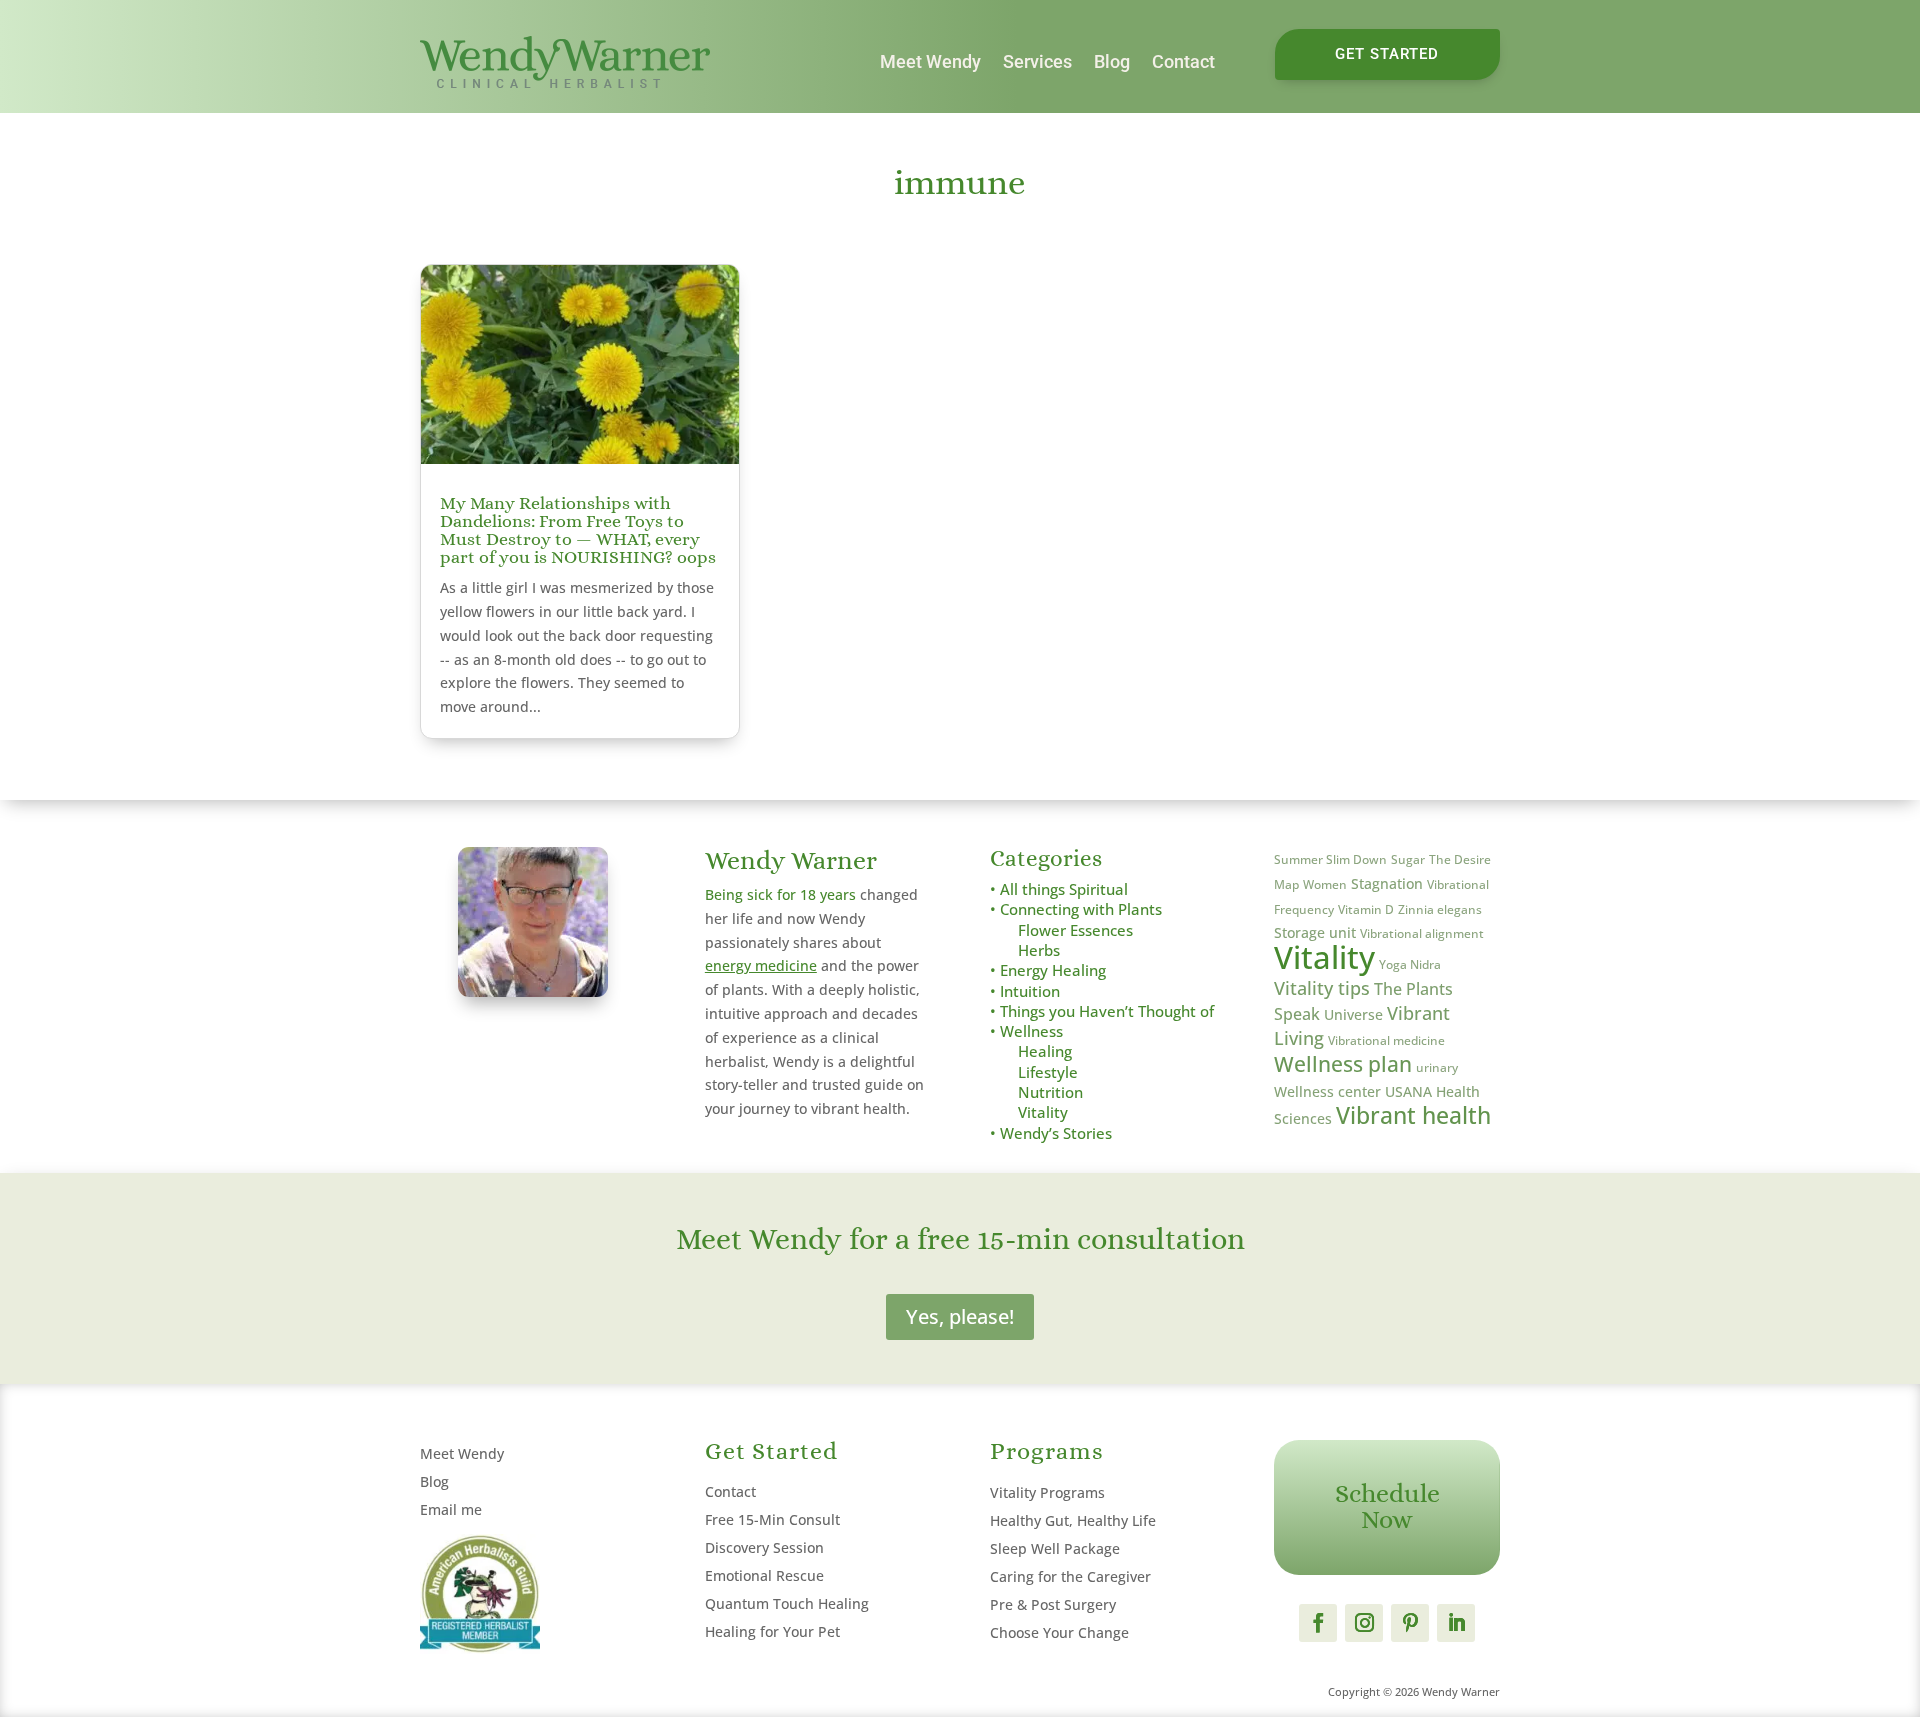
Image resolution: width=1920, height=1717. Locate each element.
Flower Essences (1075, 930)
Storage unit (1315, 932)
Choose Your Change (1059, 1632)
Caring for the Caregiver (1070, 1576)
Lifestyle (1048, 1072)
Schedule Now (1387, 1506)
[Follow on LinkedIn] (1456, 1623)
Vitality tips (1322, 988)
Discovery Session (764, 1547)
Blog (1112, 61)
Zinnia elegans (1440, 909)
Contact (1183, 61)
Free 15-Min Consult (772, 1519)
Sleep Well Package (1055, 1548)
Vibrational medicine (1386, 1040)
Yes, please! (960, 1316)
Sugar (1408, 859)
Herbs (1039, 950)
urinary (1437, 1067)
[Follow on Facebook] (1318, 1623)
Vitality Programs (1047, 1492)
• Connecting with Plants (1076, 909)
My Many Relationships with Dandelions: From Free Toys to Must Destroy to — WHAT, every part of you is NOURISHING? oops (578, 530)
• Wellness (1026, 1031)
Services (1037, 61)
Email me (451, 1509)
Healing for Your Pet (772, 1631)
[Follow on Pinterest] (1410, 1623)
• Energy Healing (1048, 970)
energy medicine (761, 965)
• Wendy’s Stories (1051, 1133)
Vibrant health (1413, 1115)
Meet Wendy (930, 61)
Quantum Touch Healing (787, 1603)
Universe (1353, 1014)
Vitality (1043, 1112)
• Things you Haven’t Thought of (1102, 1011)
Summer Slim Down (1330, 859)
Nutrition (1050, 1092)
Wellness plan (1343, 1063)
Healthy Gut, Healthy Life (1073, 1520)
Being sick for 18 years (780, 894)
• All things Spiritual (1059, 889)
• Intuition (1025, 991)
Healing (1045, 1051)
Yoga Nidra (1410, 964)
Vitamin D (1366, 909)
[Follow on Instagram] (1364, 1623)
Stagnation (1387, 883)
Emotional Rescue (764, 1575)
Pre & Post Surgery (1053, 1604)
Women (1325, 884)
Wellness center (1327, 1091)
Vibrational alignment (1422, 933)
